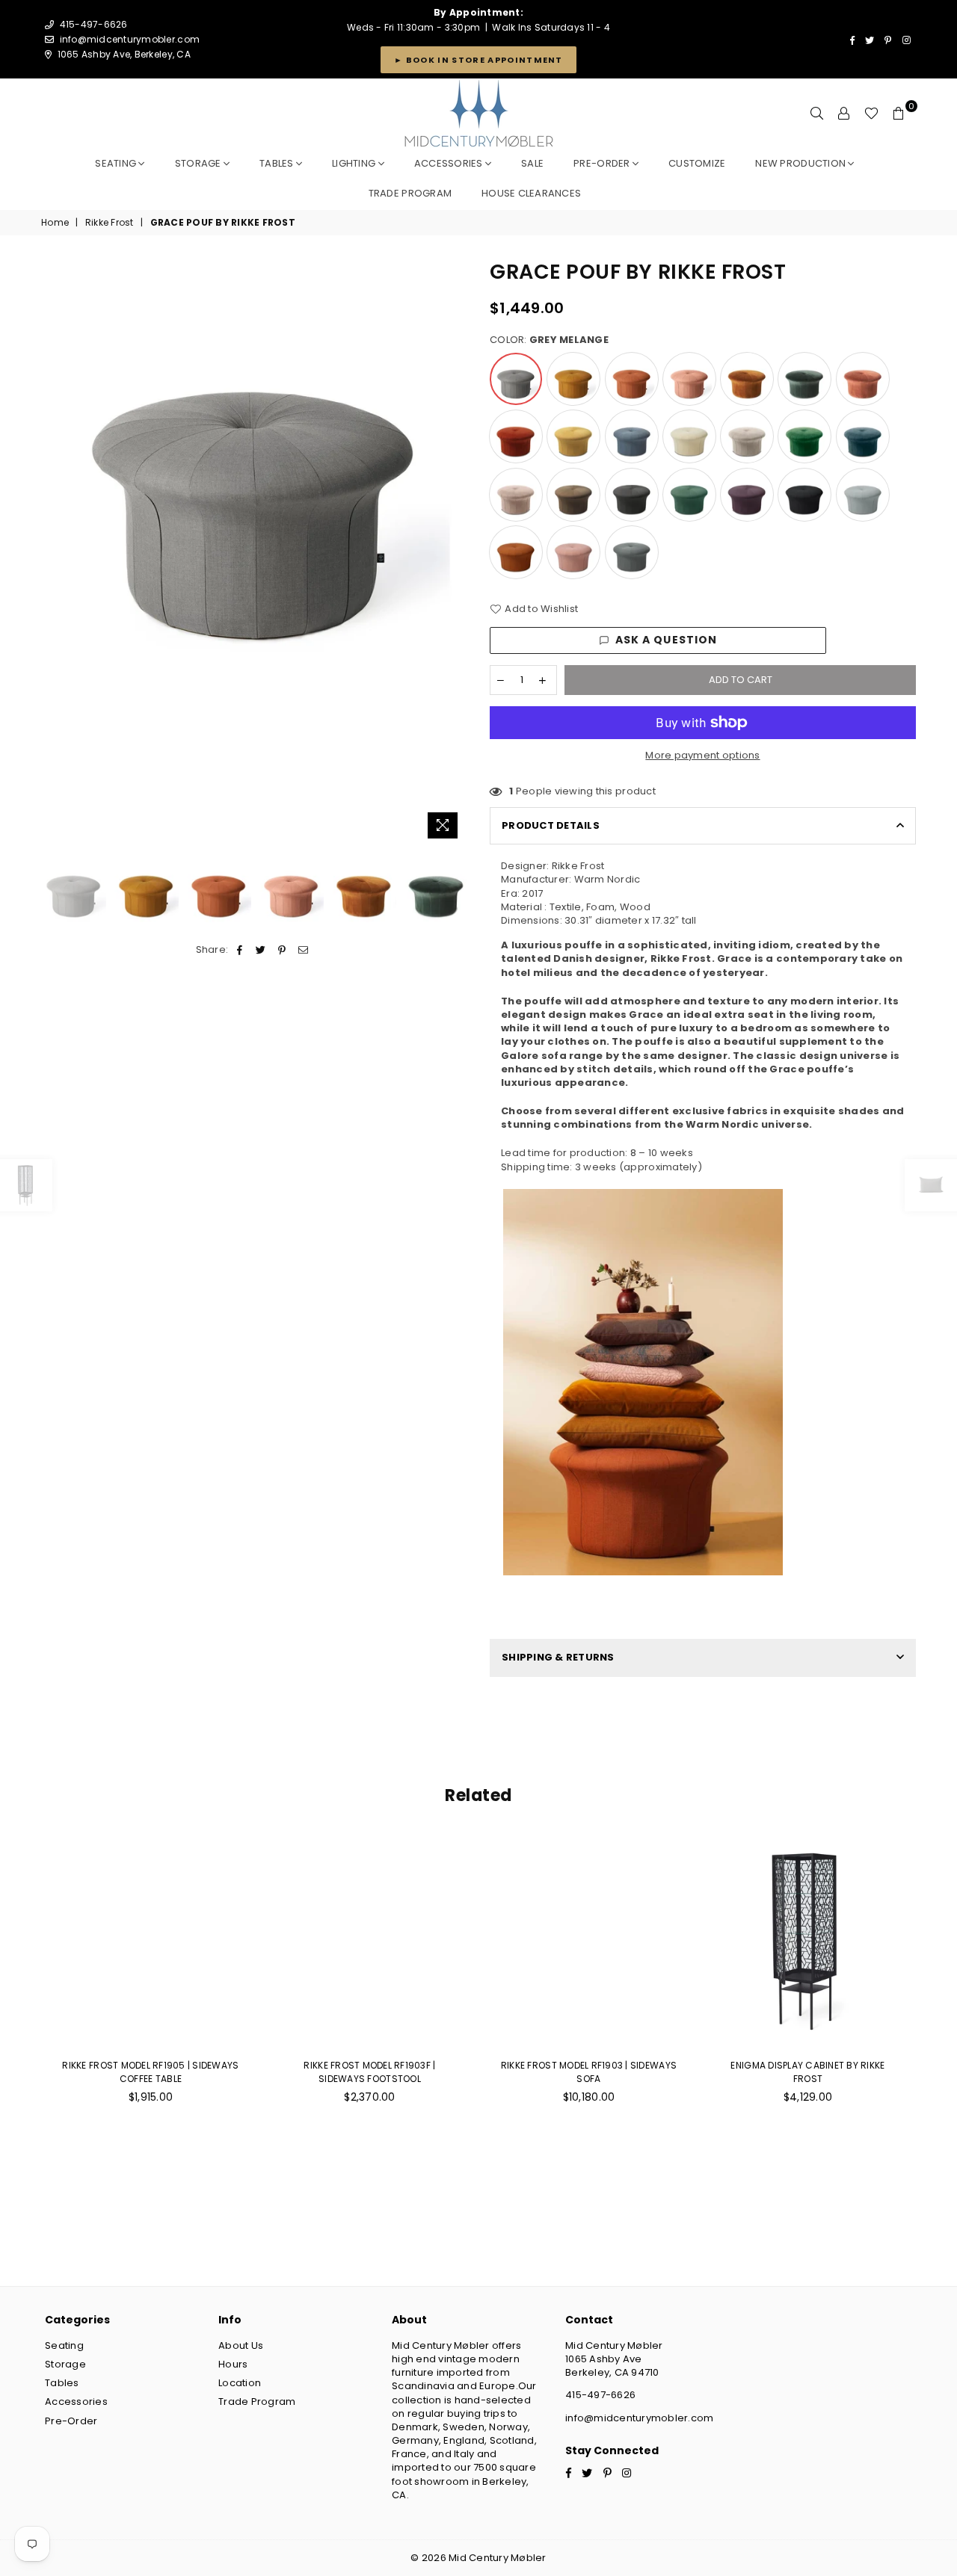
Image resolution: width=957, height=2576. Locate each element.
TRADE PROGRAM (410, 193)
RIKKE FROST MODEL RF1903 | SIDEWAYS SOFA (589, 2072)
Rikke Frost (110, 223)
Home (55, 223)
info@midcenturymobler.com (130, 39)
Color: (549, 340)
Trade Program (257, 2402)
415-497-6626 (600, 2395)
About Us (241, 2345)
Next (454, 552)
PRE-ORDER (603, 163)
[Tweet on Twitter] (261, 950)
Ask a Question (667, 640)
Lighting (355, 163)
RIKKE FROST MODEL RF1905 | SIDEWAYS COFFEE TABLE (150, 2072)
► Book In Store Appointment (478, 60)
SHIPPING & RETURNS (558, 1657)
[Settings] (844, 114)
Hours (233, 2364)
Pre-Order (71, 2421)
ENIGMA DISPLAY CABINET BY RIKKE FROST (807, 2072)
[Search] (817, 114)
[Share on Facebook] (240, 950)
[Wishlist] (871, 114)
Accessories (450, 163)
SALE (532, 163)
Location (240, 2383)
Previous (54, 552)
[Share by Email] (303, 950)
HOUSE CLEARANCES (531, 193)
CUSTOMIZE (697, 163)
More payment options (702, 756)
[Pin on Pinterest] (282, 950)
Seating (117, 163)
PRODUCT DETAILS (551, 825)
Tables (278, 163)
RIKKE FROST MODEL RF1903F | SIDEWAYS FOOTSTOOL (369, 2072)
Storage (199, 163)
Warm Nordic (607, 879)
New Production (801, 163)
